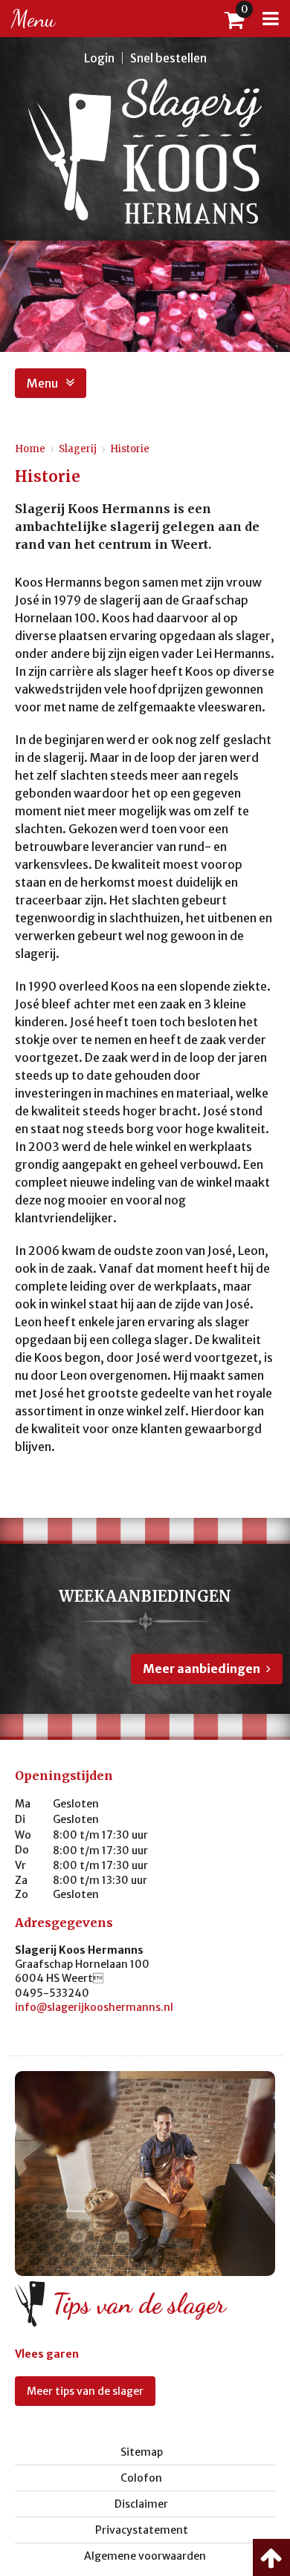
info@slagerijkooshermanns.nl (94, 2007)
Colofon (141, 2478)
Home (30, 449)
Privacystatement (142, 2530)
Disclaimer (141, 2504)
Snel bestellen (168, 58)
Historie (130, 449)
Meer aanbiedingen (202, 1669)
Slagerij (78, 449)
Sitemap (142, 2452)
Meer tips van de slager (85, 2391)
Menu (42, 383)
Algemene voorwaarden (145, 2556)
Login (99, 58)
